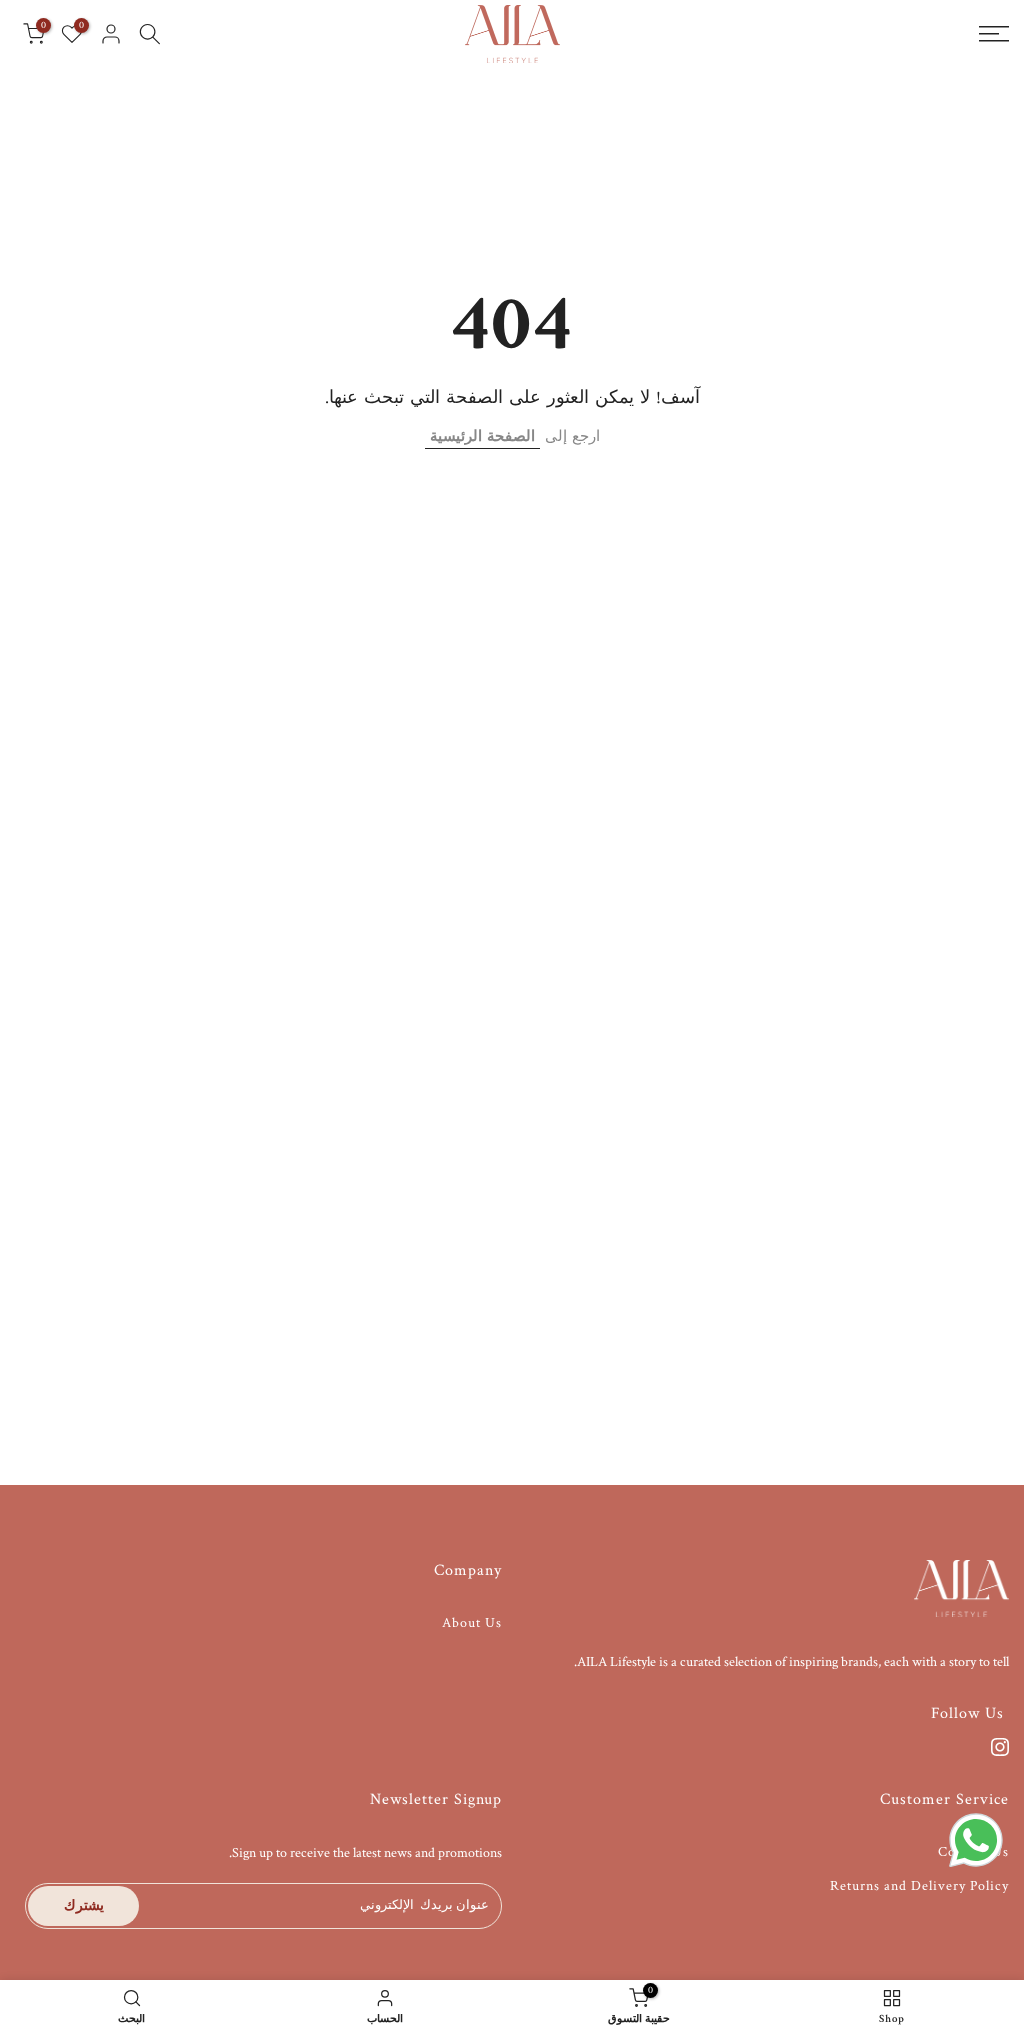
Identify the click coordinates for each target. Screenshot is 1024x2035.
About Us (472, 1623)
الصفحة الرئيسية (482, 436)
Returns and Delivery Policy (919, 1886)
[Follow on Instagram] (1000, 1747)
